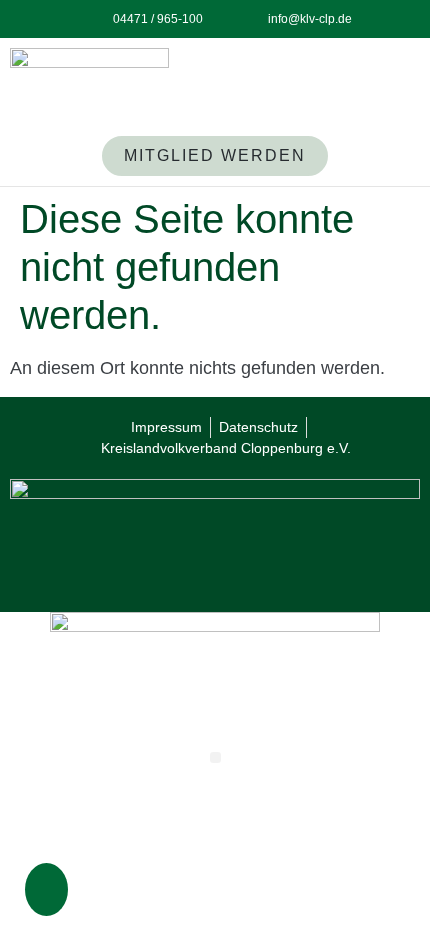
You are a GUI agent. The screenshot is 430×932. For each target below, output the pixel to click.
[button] (44, 894)
